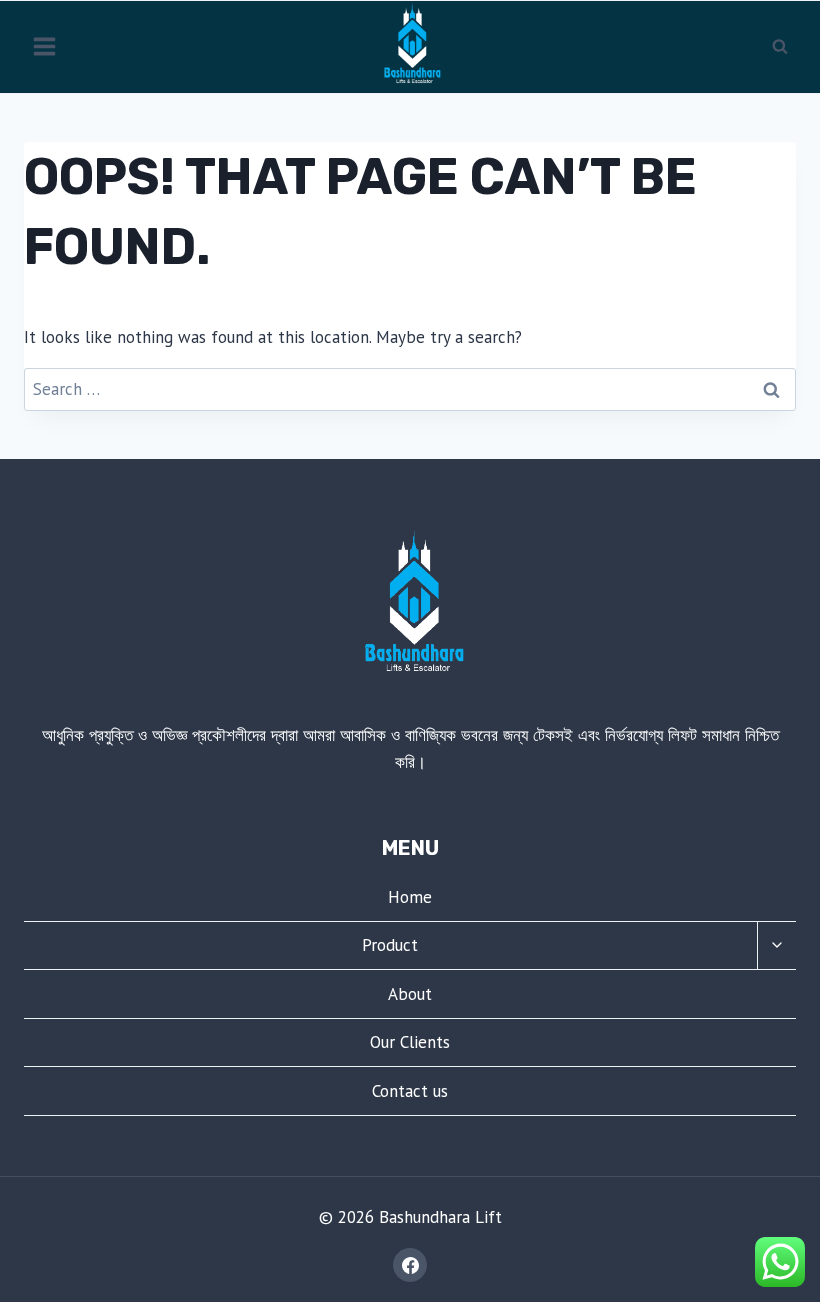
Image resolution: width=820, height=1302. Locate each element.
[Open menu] (45, 47)
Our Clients (410, 1042)
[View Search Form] (780, 47)
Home (410, 897)
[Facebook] (410, 1265)
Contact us (410, 1091)
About (410, 994)
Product (390, 945)
